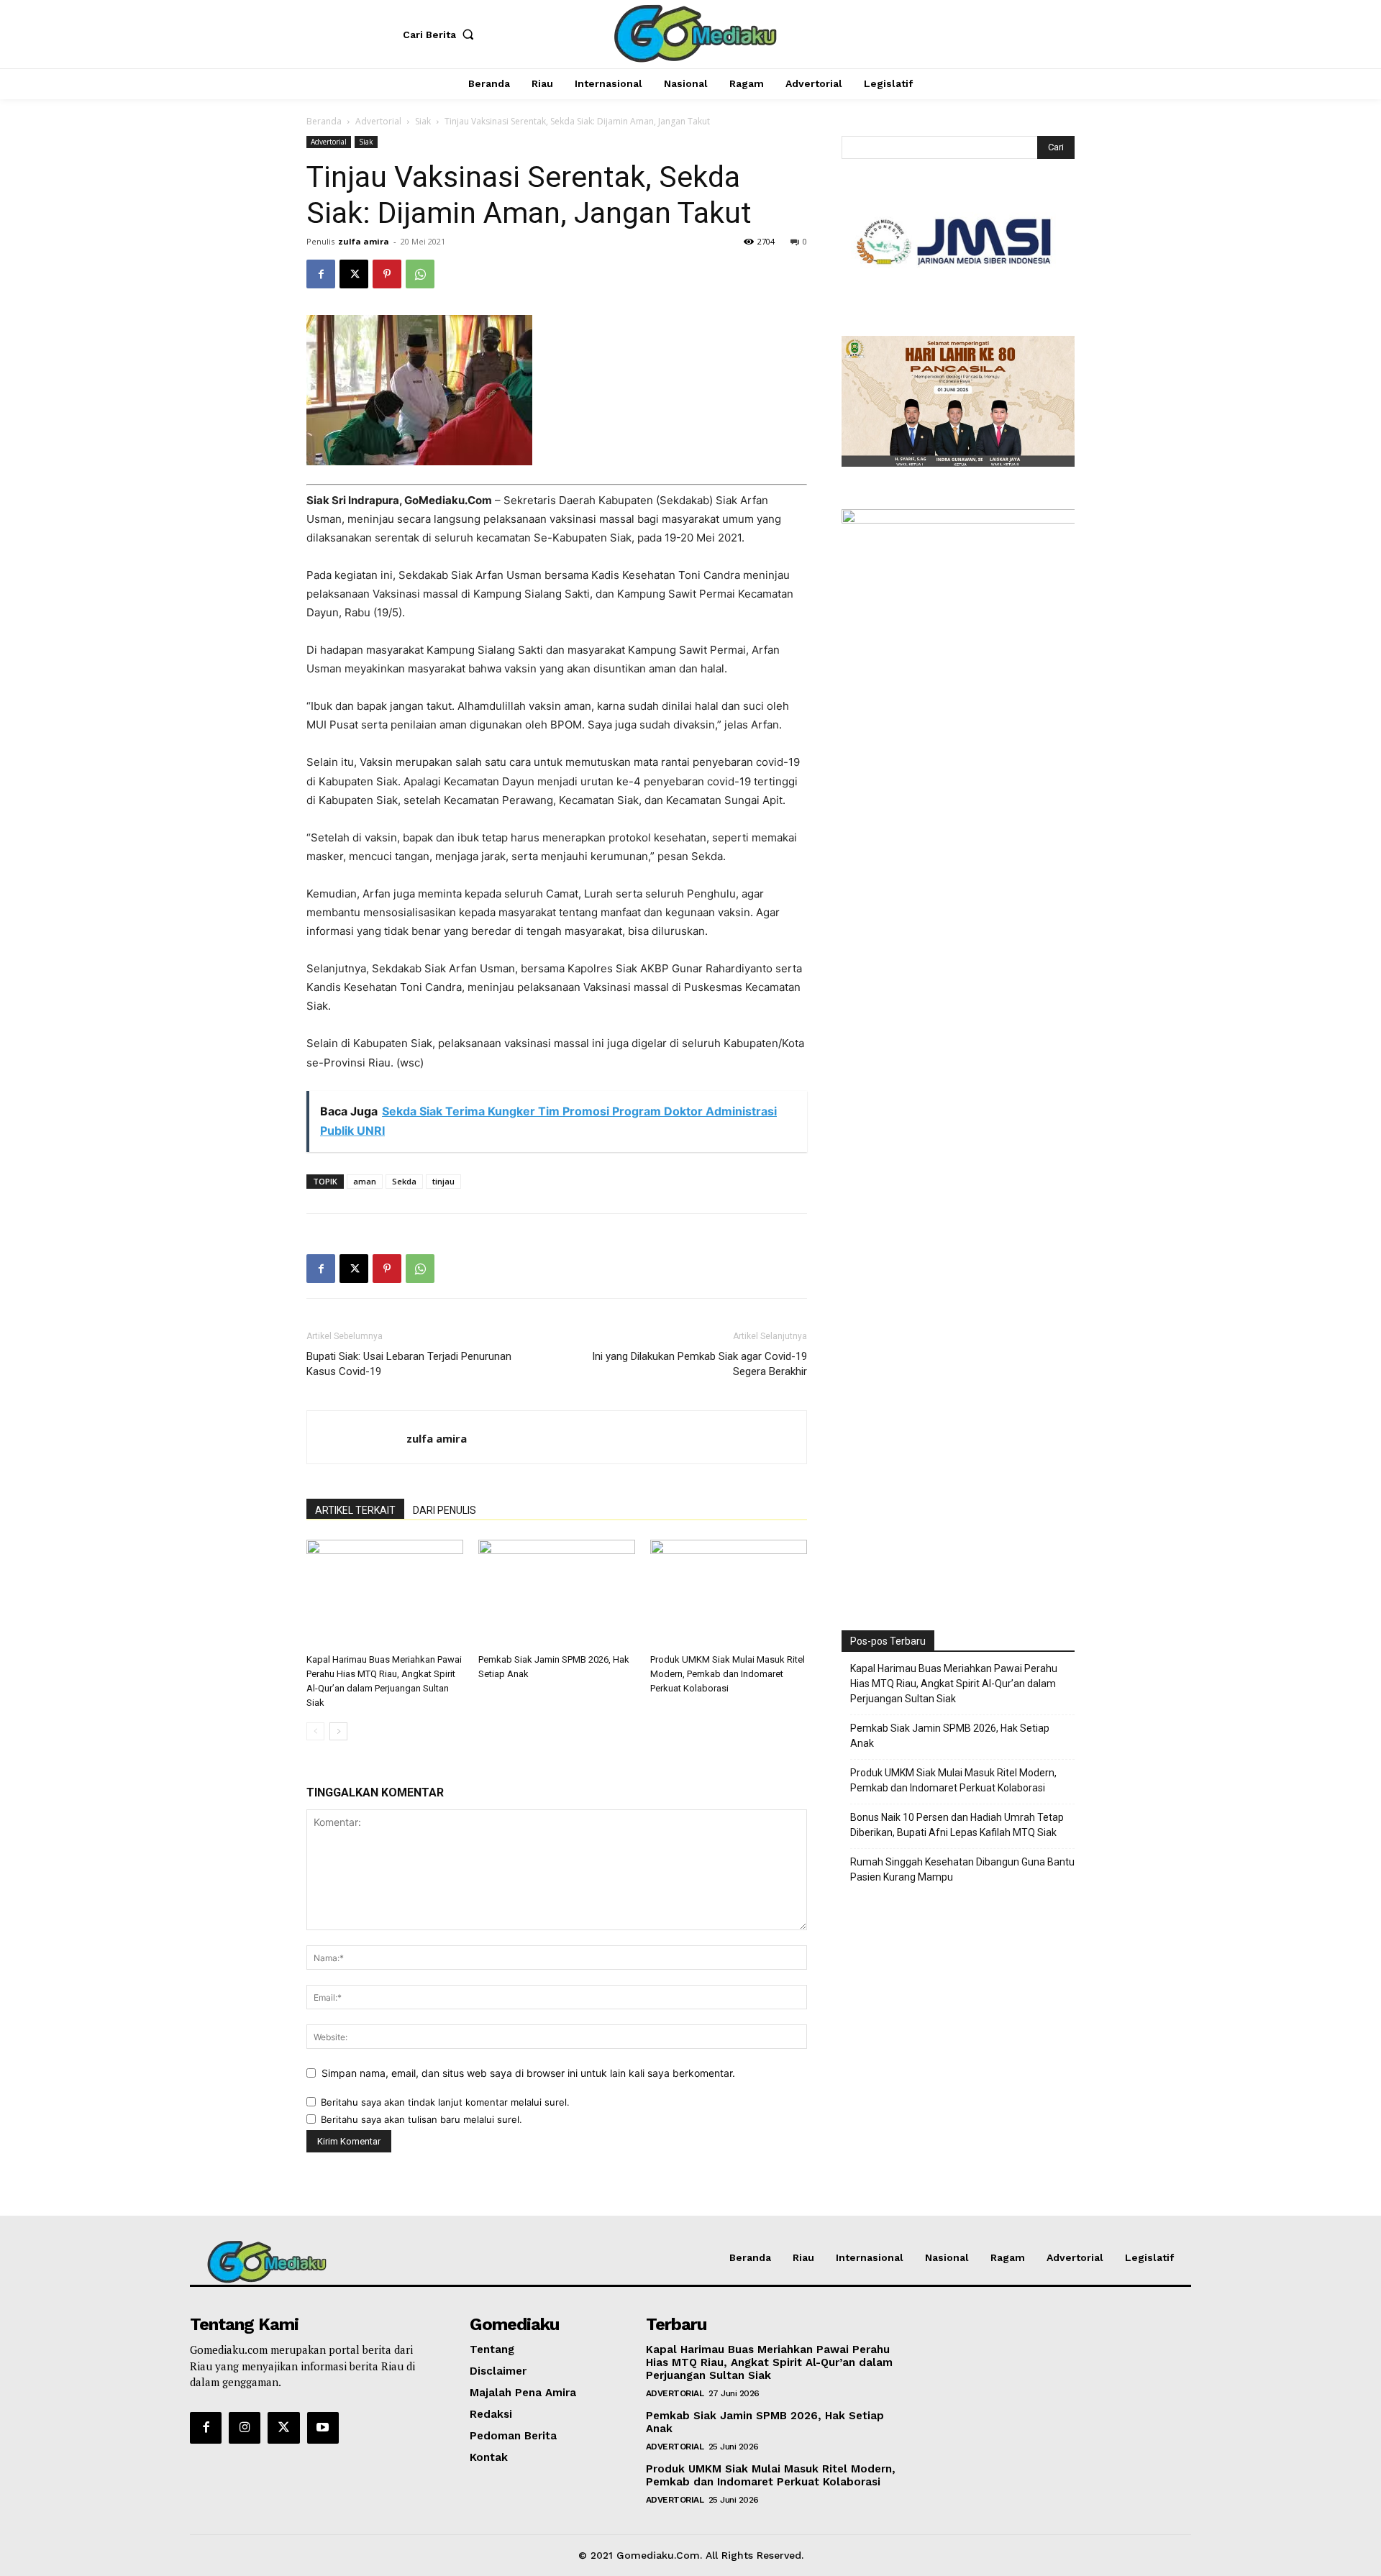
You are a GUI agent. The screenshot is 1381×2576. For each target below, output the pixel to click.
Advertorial (378, 121)
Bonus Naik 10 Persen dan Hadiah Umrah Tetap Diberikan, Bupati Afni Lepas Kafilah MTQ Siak (957, 1825)
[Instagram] (245, 2428)
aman (365, 1181)
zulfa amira (364, 241)
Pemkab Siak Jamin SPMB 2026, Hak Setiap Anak (950, 1736)
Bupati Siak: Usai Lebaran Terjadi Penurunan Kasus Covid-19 (409, 1364)
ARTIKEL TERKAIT (355, 1510)
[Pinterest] (387, 274)
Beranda (324, 121)
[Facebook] (321, 274)
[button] (442, 35)
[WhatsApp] (420, 274)
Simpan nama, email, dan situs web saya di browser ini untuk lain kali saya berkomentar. (528, 2073)
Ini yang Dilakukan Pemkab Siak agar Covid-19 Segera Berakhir (699, 1364)
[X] (354, 274)
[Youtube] (323, 2428)
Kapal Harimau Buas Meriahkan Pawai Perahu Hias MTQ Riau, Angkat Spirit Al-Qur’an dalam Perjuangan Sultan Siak (954, 1684)
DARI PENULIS (445, 1510)
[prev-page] (315, 1731)
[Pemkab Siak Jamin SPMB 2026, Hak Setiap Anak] (557, 1594)
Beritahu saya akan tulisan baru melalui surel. (421, 2119)
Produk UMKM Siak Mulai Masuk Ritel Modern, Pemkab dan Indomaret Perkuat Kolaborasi (728, 1674)
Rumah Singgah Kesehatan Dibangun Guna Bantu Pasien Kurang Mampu (962, 1869)
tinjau (443, 1181)
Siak (423, 121)
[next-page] (338, 1731)
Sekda (404, 1181)
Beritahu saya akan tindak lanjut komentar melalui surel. (445, 2102)
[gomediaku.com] (693, 32)
